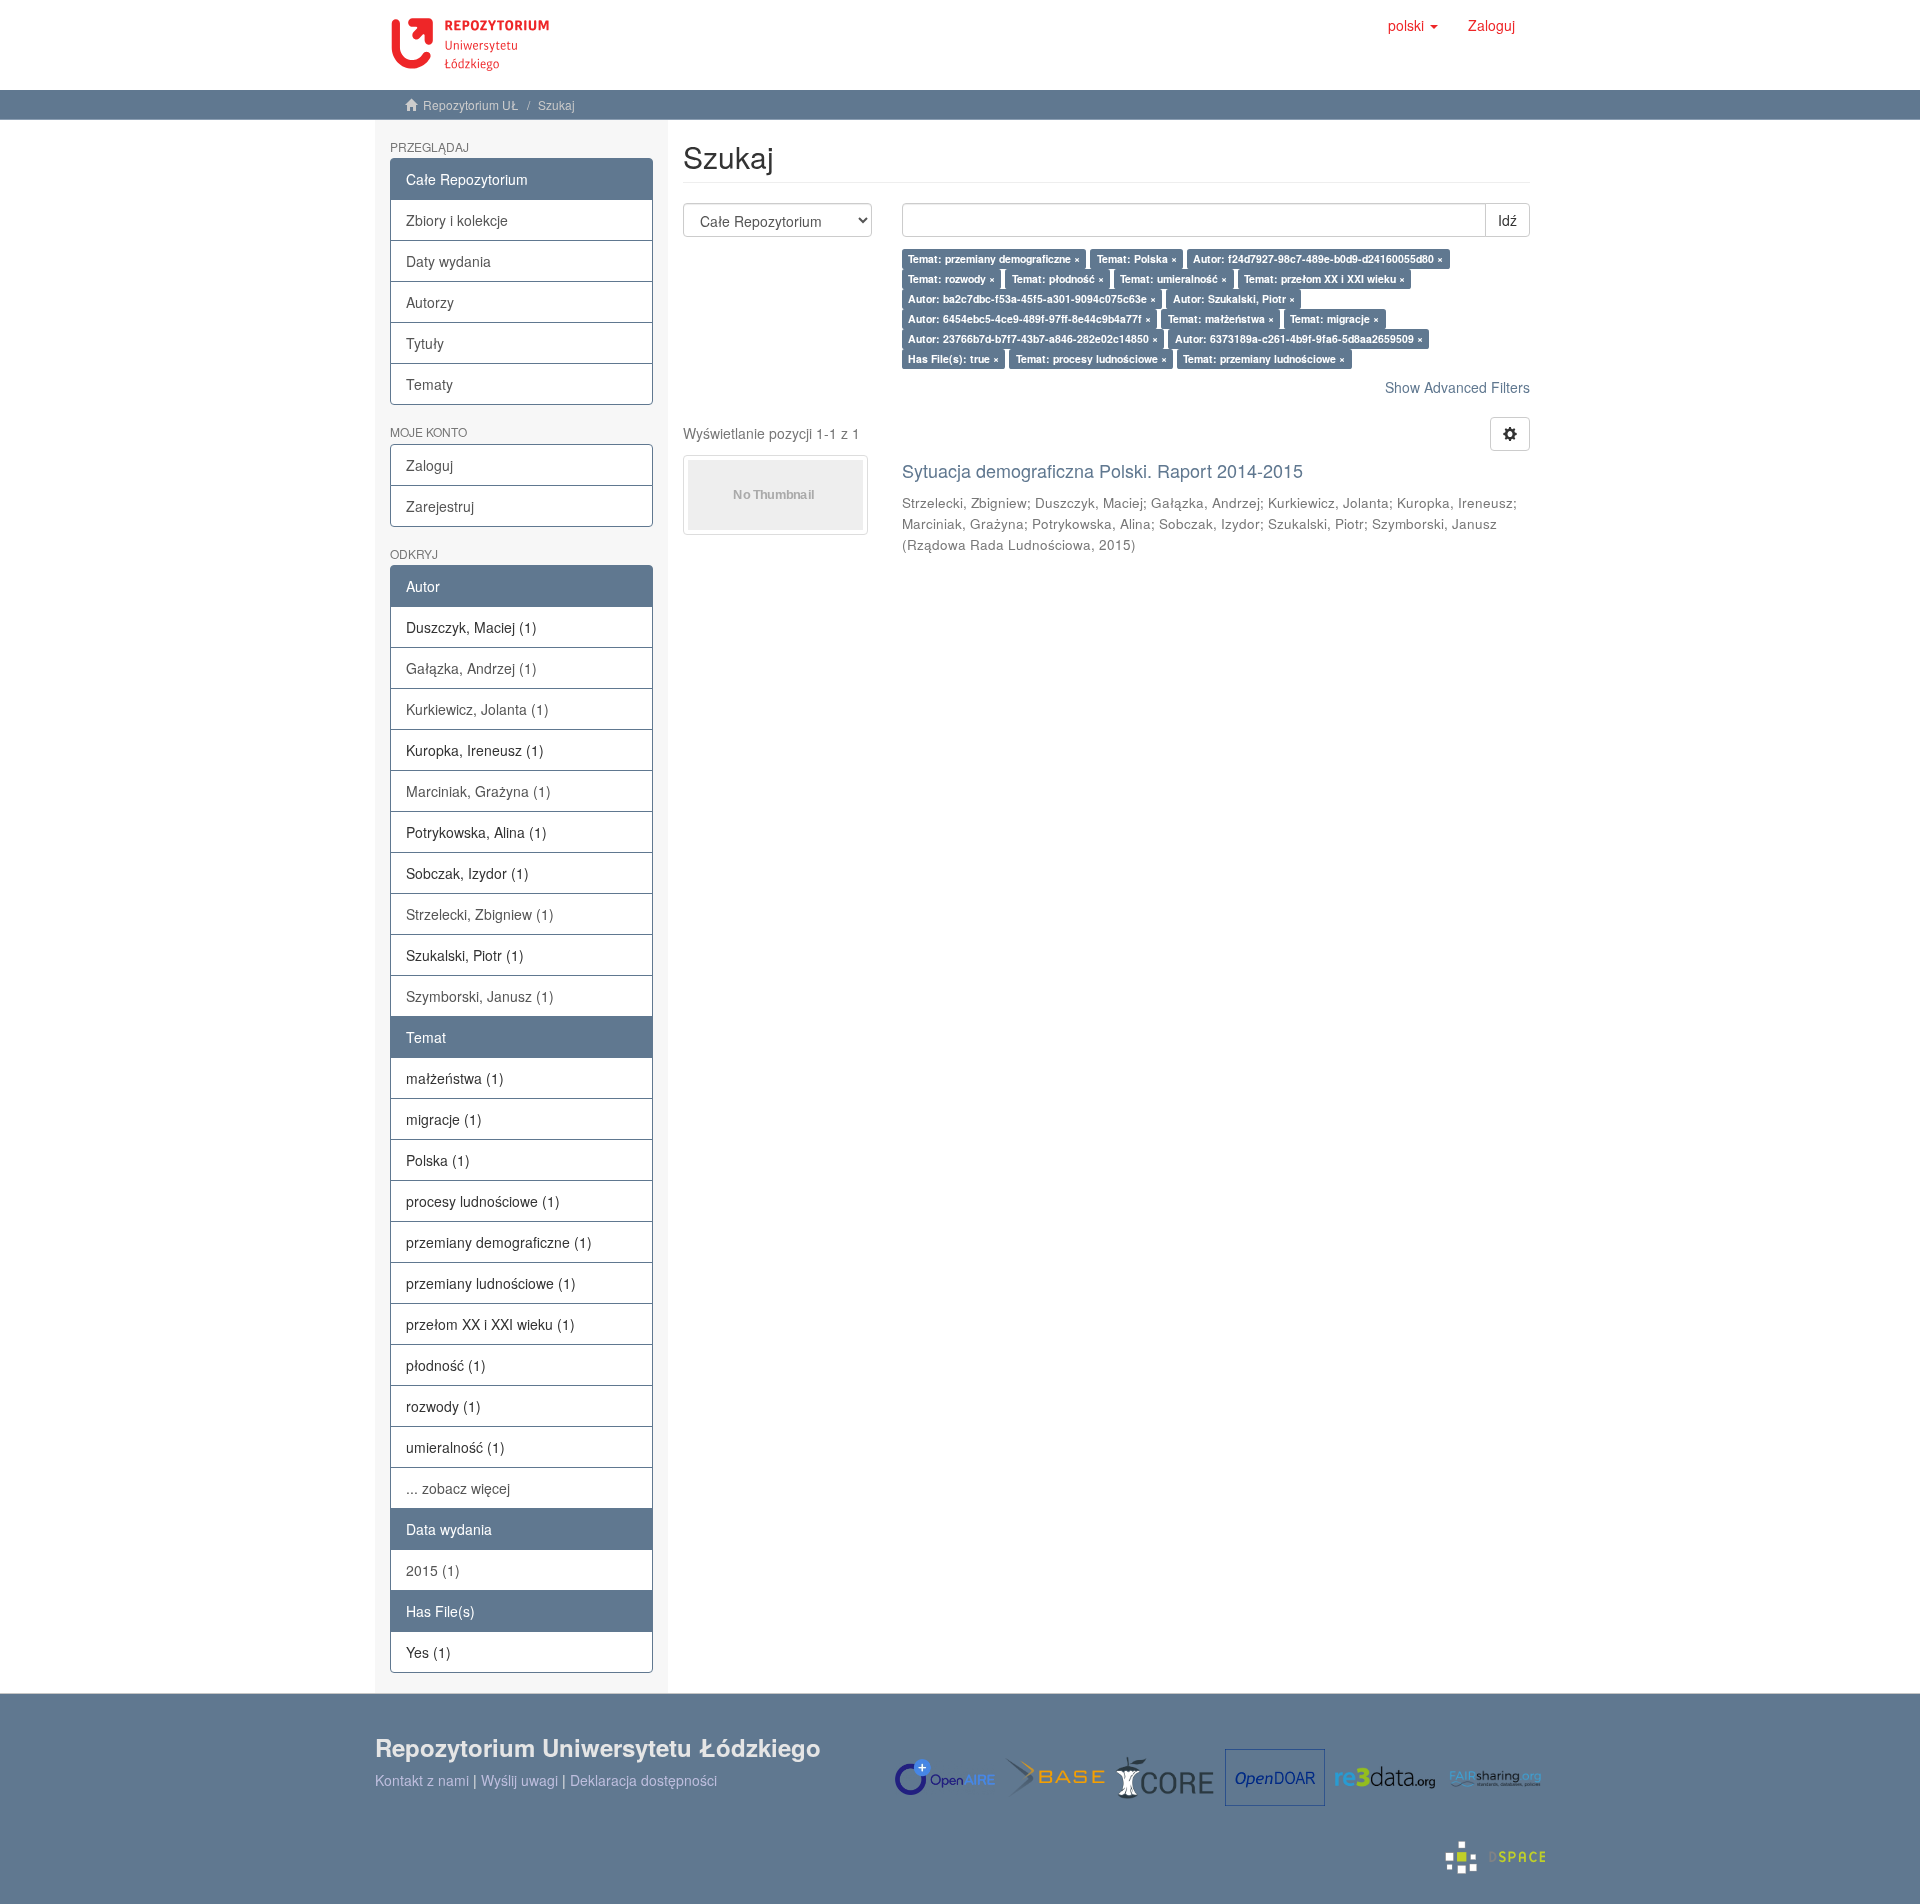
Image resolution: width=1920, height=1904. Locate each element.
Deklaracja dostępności (643, 1780)
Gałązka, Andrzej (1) (471, 668)
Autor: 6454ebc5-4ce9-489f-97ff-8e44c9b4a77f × (1029, 318)
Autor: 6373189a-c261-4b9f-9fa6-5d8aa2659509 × (1299, 338)
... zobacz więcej (458, 1488)
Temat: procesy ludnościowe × (1091, 358)
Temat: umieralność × (1173, 278)
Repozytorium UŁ (471, 104)
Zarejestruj (440, 506)
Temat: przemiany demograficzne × (994, 258)
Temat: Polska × (1137, 258)
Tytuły (425, 343)
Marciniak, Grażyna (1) (478, 791)
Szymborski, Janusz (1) (480, 996)
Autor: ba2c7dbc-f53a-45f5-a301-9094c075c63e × (1032, 298)
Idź (1507, 220)
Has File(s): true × (953, 358)
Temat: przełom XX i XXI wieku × (1324, 278)
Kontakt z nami (422, 1780)
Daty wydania (448, 261)
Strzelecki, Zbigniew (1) (480, 914)
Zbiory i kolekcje (457, 220)
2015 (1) (433, 1570)
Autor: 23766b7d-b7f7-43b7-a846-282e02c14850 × (1033, 338)
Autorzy (430, 302)
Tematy (429, 384)
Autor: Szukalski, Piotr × (1234, 298)
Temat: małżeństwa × (1221, 318)
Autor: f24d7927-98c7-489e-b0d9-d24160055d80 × (1318, 258)
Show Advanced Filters (1457, 387)
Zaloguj (429, 465)
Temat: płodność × (1058, 278)
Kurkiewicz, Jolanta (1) (477, 709)
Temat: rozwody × (951, 278)
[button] (1413, 25)
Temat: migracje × (1334, 318)
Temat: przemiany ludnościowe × (1264, 358)
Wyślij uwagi (519, 1780)
